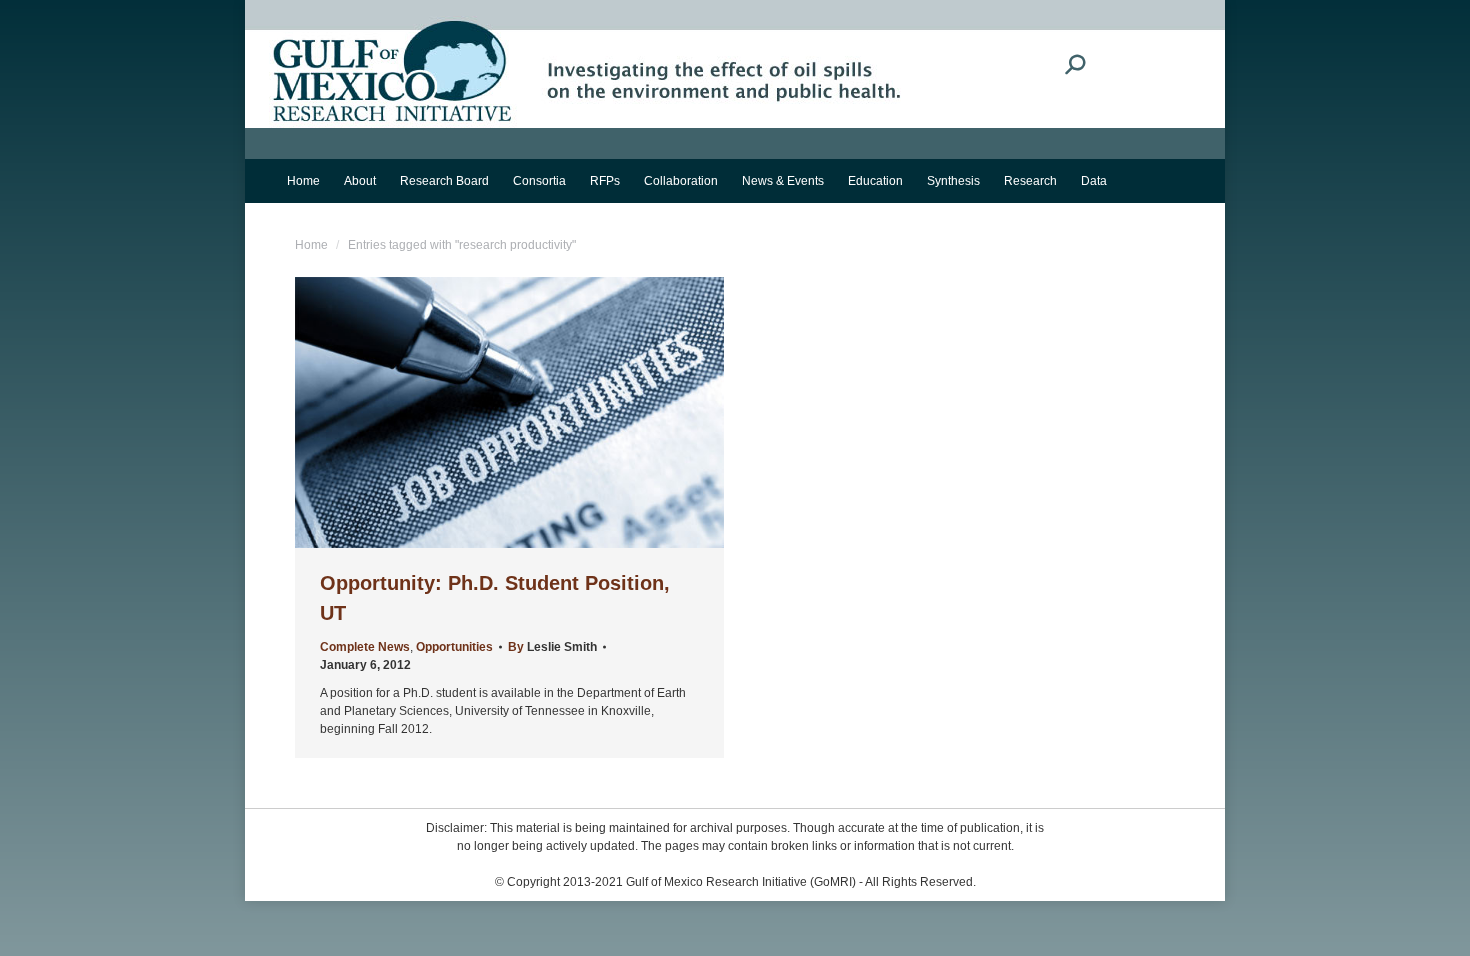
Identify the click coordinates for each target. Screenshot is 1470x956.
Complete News (365, 647)
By (552, 647)
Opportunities (454, 647)
